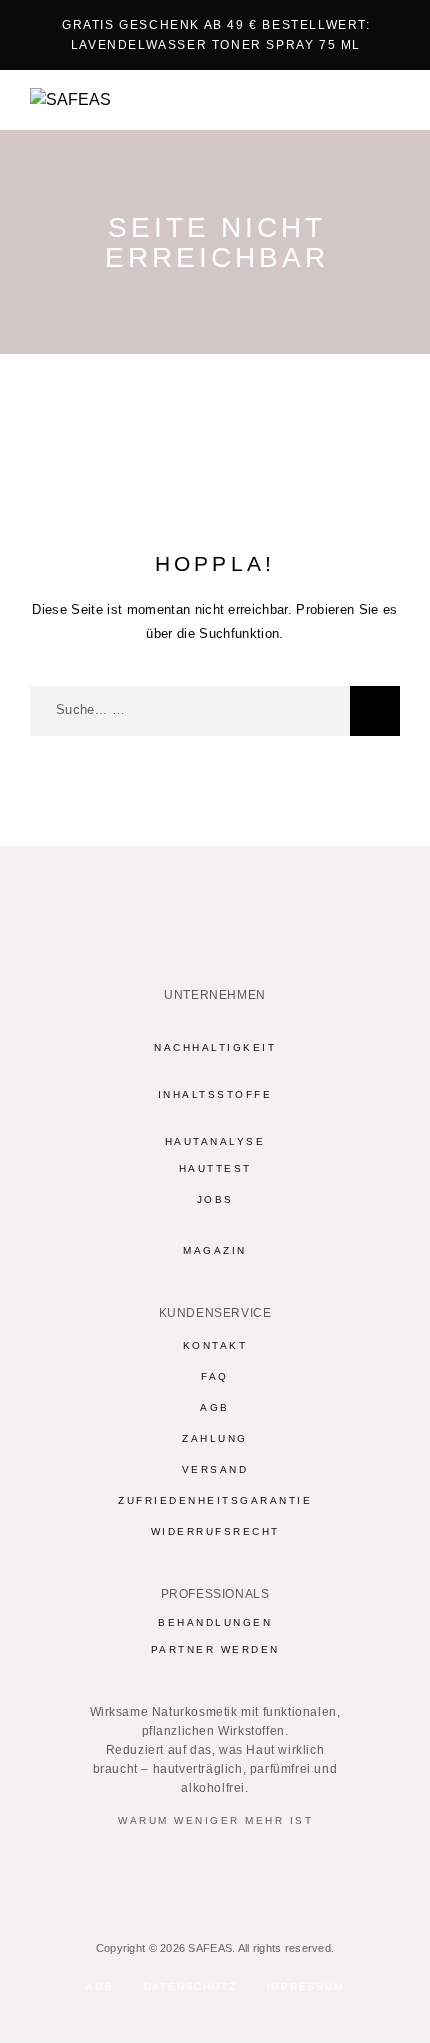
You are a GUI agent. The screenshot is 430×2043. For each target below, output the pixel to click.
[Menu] (381, 100)
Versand (215, 1469)
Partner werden (215, 1649)
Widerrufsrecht (215, 1531)
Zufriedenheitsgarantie (215, 1500)
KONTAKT (215, 1345)
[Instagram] (176, 1871)
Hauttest (215, 1168)
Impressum (305, 1986)
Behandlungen (215, 1622)
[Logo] (70, 100)
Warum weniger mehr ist (215, 1820)
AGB (215, 1407)
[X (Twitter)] (215, 1871)
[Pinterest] (293, 1871)
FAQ (215, 1376)
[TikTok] (254, 1871)
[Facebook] (137, 1871)
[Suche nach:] (190, 711)
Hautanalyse (215, 1141)
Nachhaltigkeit (215, 1047)
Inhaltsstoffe (215, 1094)
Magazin (215, 1250)
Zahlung (215, 1438)
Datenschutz (190, 1986)
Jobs (215, 1199)
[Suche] (375, 711)
